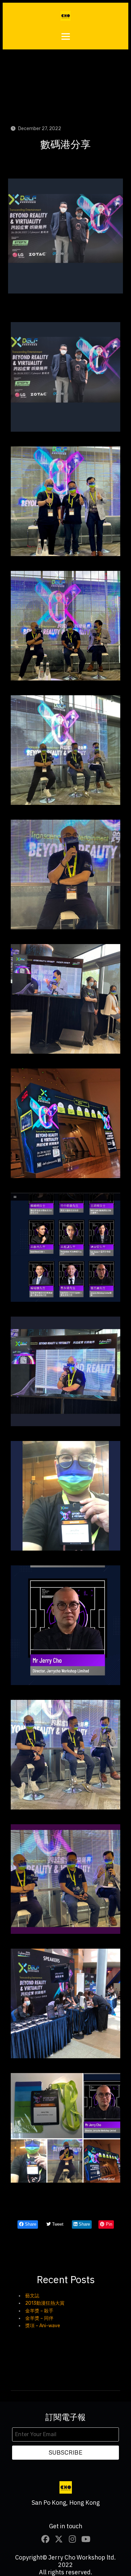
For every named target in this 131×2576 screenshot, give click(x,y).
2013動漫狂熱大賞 (45, 2303)
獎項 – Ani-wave (43, 2326)
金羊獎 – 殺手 (39, 2311)
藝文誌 (32, 2296)
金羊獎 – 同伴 (39, 2318)
